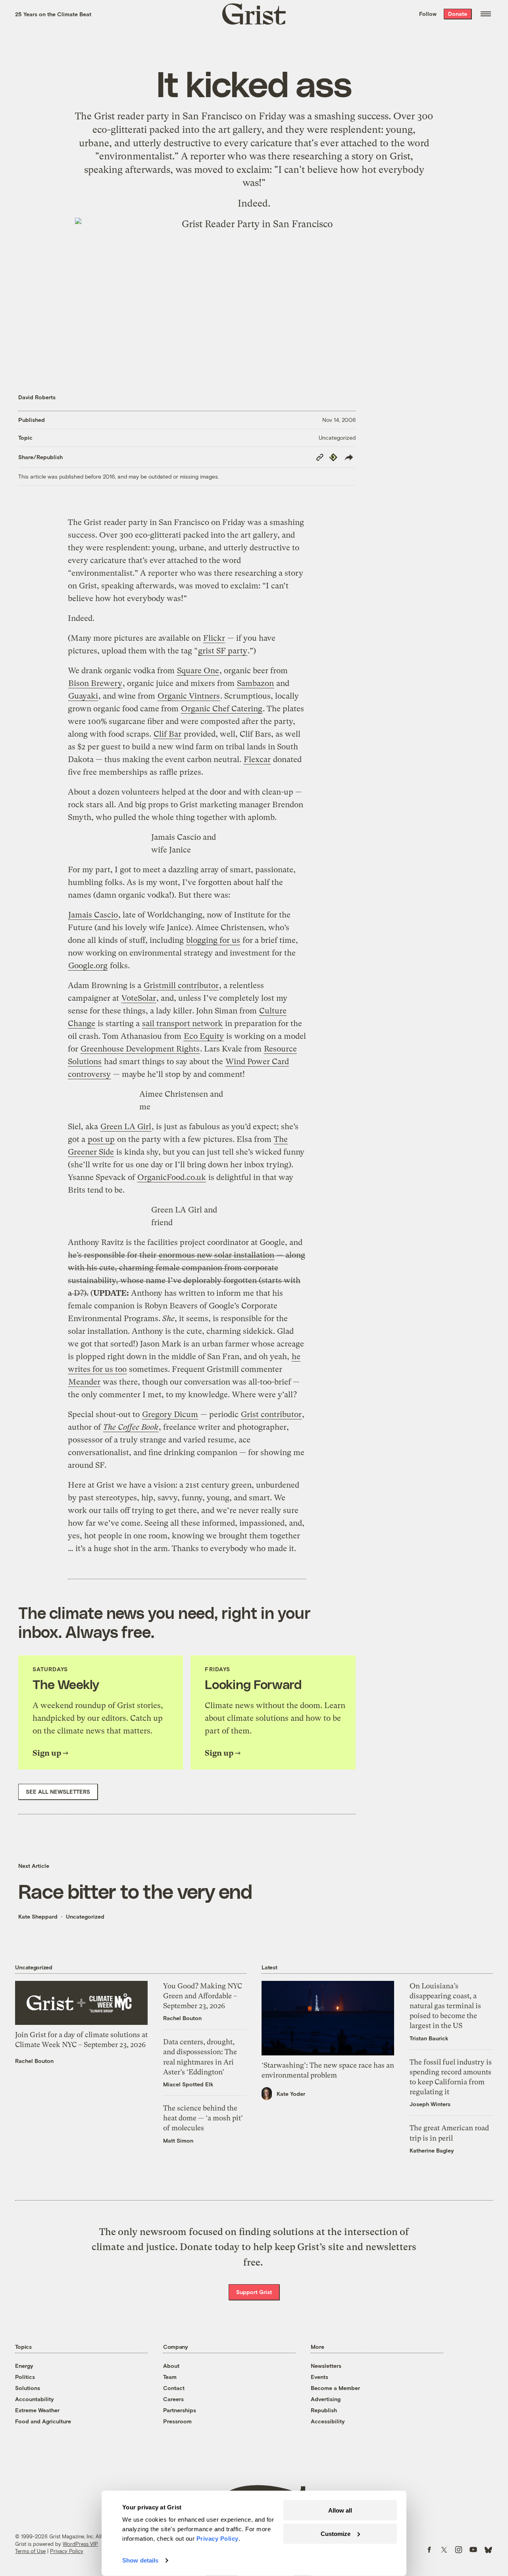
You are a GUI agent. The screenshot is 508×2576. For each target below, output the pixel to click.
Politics (25, 2377)
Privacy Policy (67, 2551)
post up (101, 1139)
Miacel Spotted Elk (188, 2084)
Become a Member (335, 2388)
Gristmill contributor (181, 985)
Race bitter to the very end (135, 1891)
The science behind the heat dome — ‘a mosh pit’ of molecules (203, 2118)
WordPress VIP (80, 2544)
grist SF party (223, 651)
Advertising (326, 2399)
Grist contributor (271, 1414)
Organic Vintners (189, 696)
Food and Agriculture (43, 2421)
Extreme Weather (37, 2410)
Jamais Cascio (93, 915)
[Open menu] (486, 14)
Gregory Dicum (170, 1414)
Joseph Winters (430, 2104)
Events (319, 2377)
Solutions (28, 2388)
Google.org (88, 966)
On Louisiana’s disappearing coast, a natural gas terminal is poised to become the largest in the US (445, 2006)
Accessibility (328, 2421)
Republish (324, 2410)
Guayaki (83, 696)
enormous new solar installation (216, 1255)
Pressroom (177, 2421)
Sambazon (255, 683)
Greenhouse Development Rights (140, 1049)
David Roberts (37, 397)
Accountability (35, 2399)
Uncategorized (337, 438)
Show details (140, 2560)
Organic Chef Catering (222, 709)
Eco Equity (204, 1036)
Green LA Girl (126, 1127)
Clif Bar (167, 734)
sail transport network (182, 1024)
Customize (336, 2533)
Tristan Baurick (429, 2038)
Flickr (214, 638)
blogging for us (213, 940)
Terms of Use (30, 2551)
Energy (24, 2366)
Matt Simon (178, 2140)
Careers (173, 2399)
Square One (198, 671)
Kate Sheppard (38, 1916)
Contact (174, 2388)
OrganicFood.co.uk (172, 1177)
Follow (428, 14)
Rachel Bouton (34, 2061)
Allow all (340, 2510)
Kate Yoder (291, 2094)
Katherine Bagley (432, 2150)
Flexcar (257, 759)
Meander (84, 1382)
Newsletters (326, 2366)
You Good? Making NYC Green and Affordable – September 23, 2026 (203, 1996)
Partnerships (180, 2410)
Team (170, 2377)
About (171, 2366)
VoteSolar (139, 998)
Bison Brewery (95, 683)
